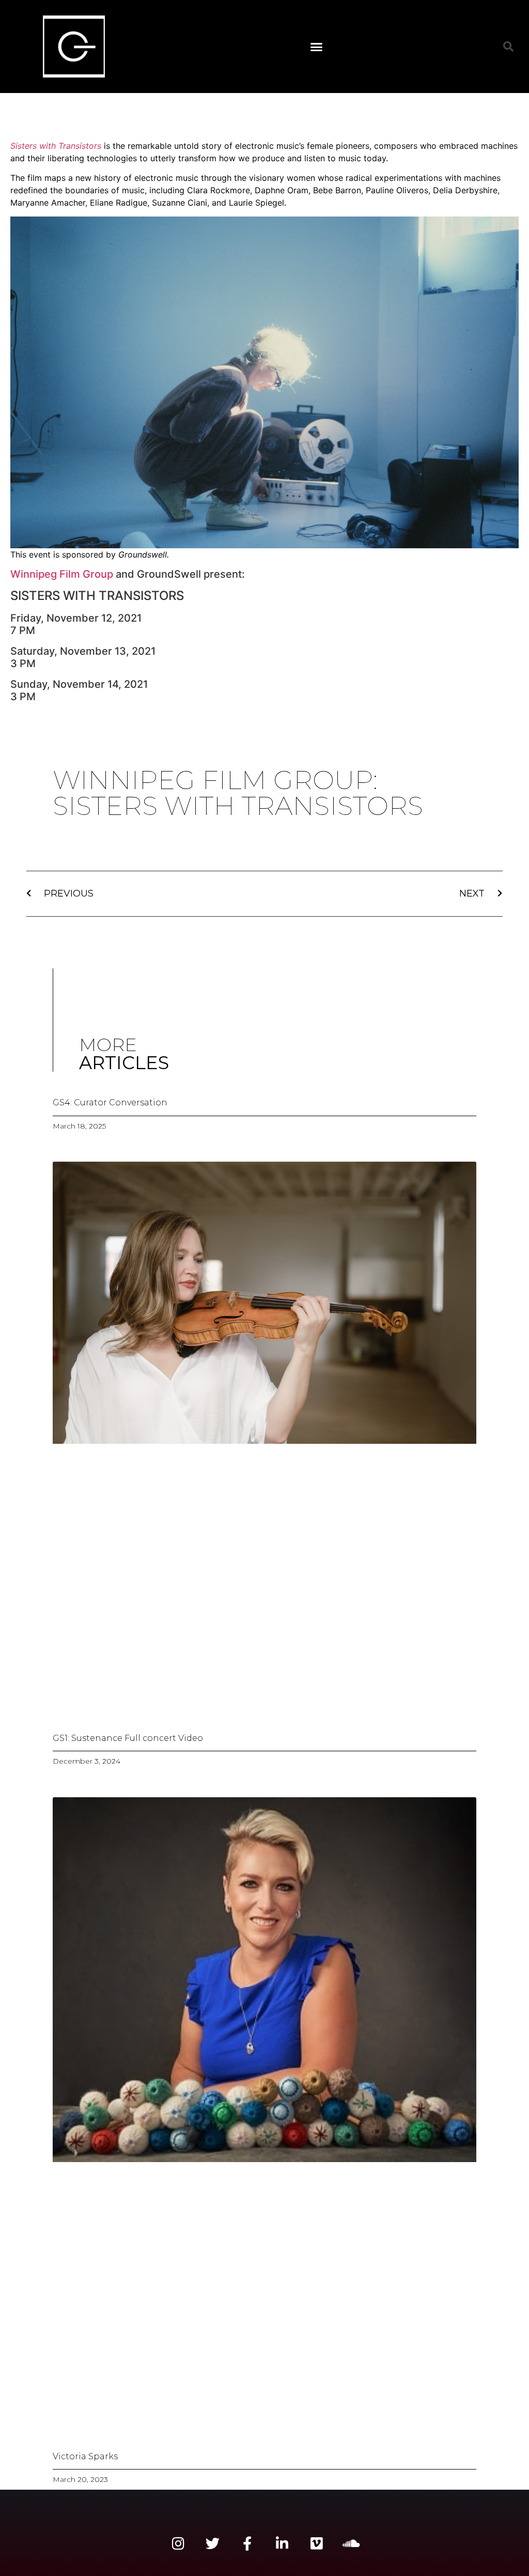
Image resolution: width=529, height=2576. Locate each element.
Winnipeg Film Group (62, 574)
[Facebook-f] (247, 2543)
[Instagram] (178, 2543)
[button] (317, 47)
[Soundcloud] (351, 2543)
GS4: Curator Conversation (110, 1102)
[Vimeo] (316, 2543)
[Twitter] (213, 2543)
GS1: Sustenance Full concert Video (128, 1738)
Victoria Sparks (85, 2456)
